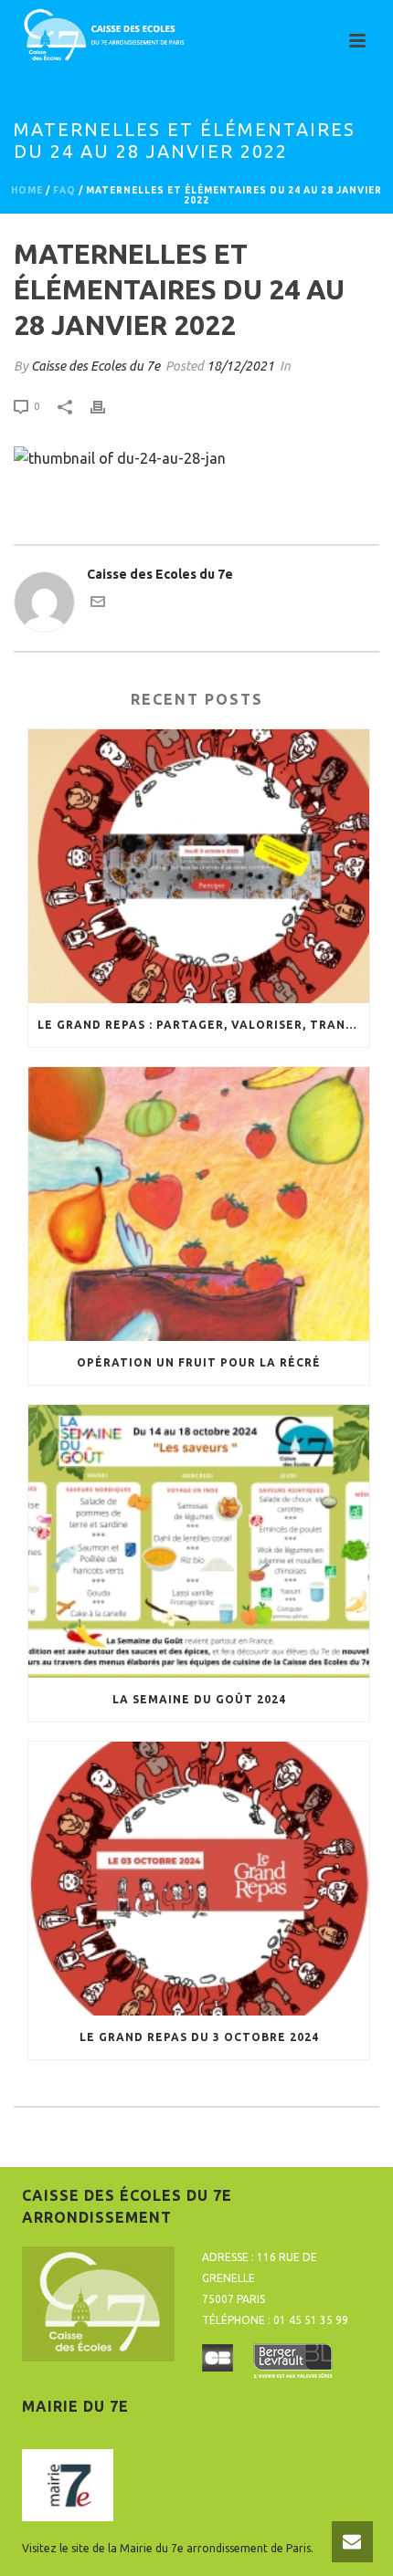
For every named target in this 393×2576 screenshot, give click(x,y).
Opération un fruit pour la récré (199, 1362)
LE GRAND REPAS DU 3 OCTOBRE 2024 (199, 2037)
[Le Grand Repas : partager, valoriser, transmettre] (199, 866)
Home (27, 190)
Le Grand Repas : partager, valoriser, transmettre (203, 1025)
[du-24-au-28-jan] (120, 456)
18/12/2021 (240, 366)
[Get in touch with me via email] (98, 604)
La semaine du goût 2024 (199, 1699)
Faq (64, 190)
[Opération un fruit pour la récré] (199, 1204)
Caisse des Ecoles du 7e (96, 366)
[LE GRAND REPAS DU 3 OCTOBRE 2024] (199, 1879)
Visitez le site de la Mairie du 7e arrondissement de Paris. (168, 2548)
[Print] (107, 406)
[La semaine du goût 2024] (199, 1542)
